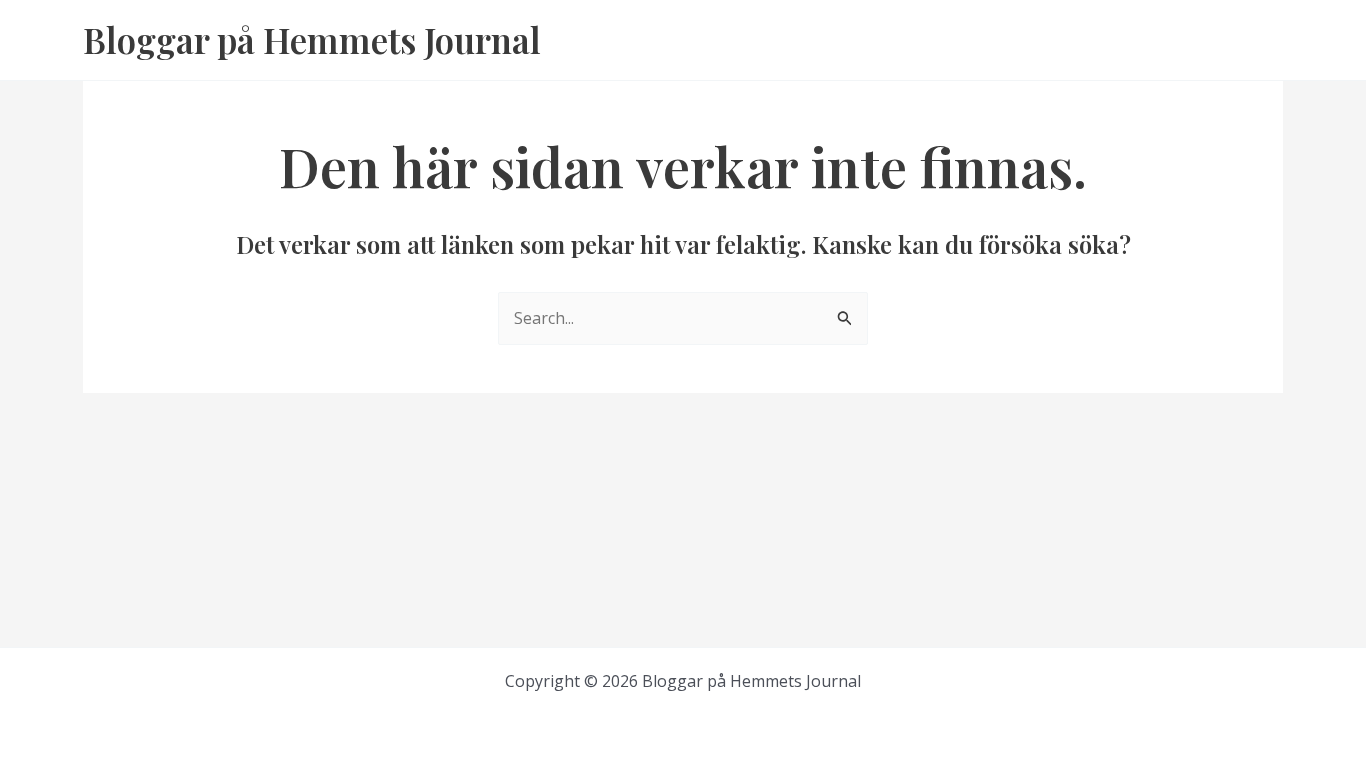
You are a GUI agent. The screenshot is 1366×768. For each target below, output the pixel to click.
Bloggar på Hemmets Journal (312, 39)
